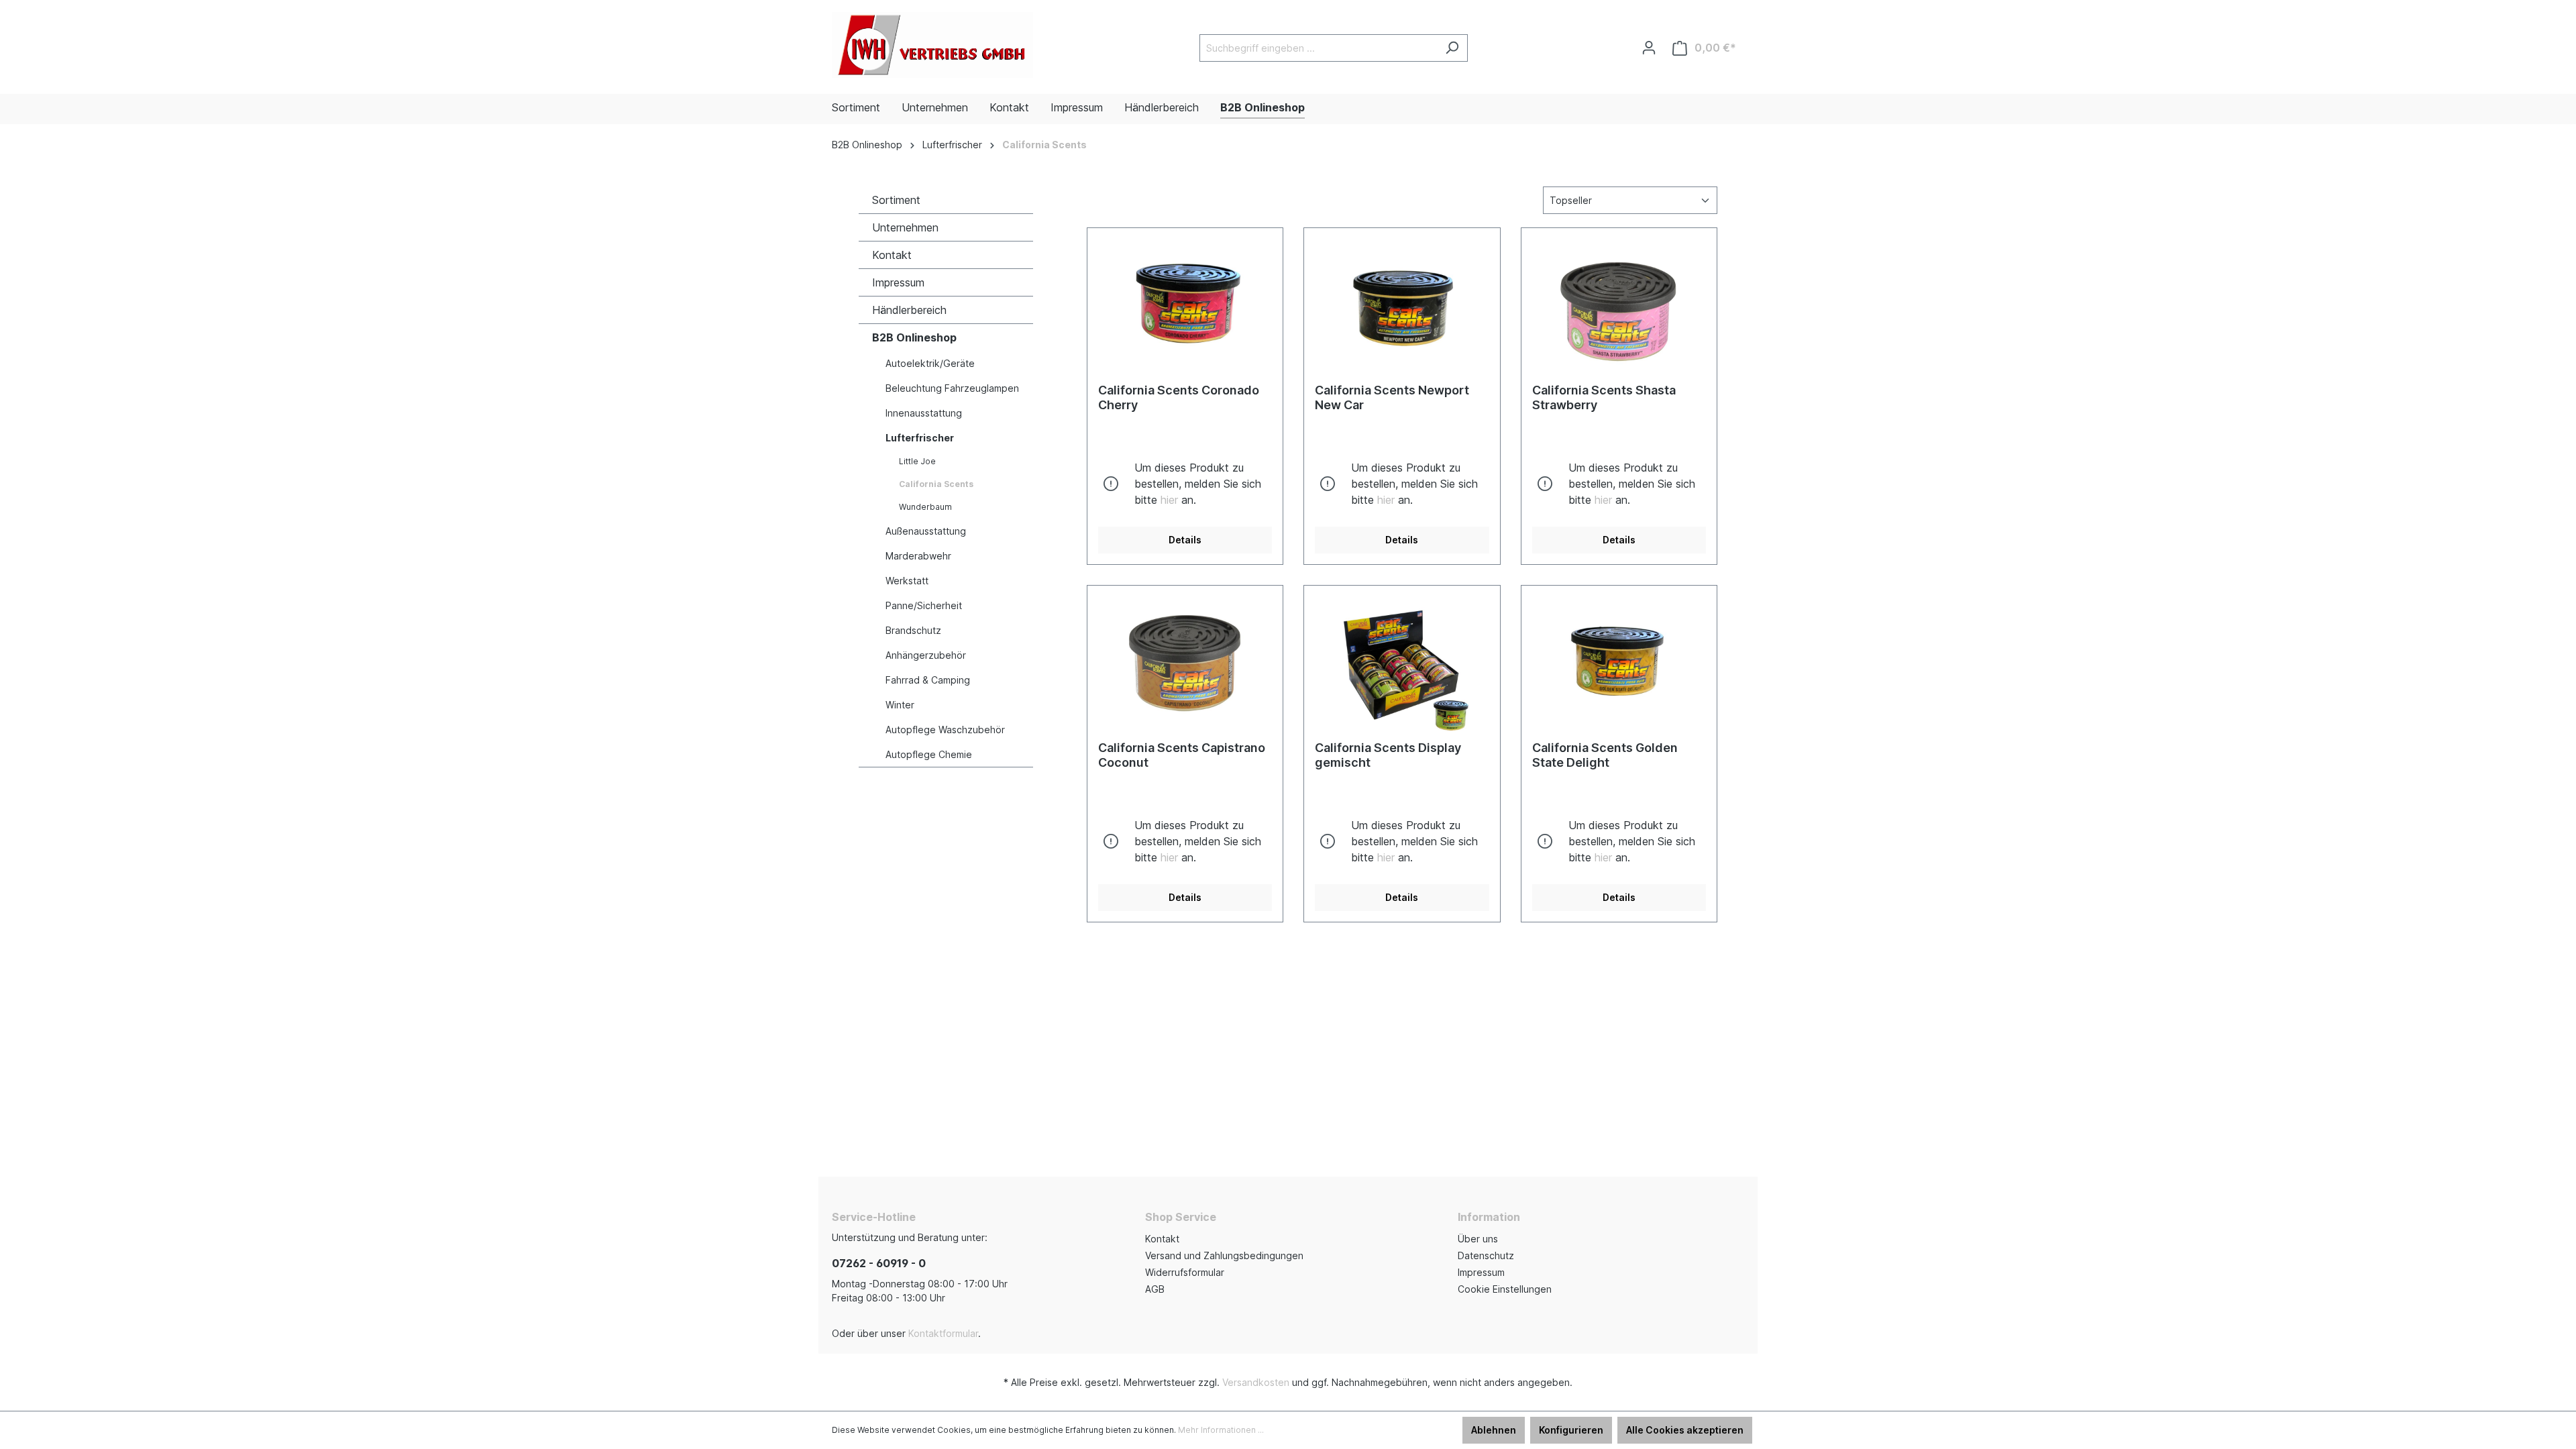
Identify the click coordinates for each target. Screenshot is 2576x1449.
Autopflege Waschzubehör (945, 730)
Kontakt (892, 255)
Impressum (898, 282)
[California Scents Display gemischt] (1402, 663)
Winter (900, 705)
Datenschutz (1486, 1255)
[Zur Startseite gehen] (932, 45)
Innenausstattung (924, 413)
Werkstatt (907, 581)
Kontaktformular (943, 1333)
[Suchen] (1452, 48)
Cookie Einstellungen (1505, 1289)
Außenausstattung (926, 531)
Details (1185, 540)
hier (1169, 500)
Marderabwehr (918, 556)
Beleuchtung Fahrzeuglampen (952, 388)
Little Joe (917, 461)
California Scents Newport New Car (1392, 397)
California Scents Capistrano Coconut (1182, 755)
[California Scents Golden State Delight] (1619, 663)
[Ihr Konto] (1649, 48)
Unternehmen (905, 227)
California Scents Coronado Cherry (1179, 397)
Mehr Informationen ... (1221, 1430)
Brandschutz (913, 630)
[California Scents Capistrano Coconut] (1185, 663)
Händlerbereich (909, 310)
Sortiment (896, 200)
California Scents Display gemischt (1388, 755)
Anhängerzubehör (926, 655)
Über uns (1478, 1239)
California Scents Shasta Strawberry (1604, 397)
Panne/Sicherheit (924, 605)
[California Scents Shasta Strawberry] (1619, 306)
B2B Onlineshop (914, 337)
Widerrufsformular (1185, 1272)
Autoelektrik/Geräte (930, 363)
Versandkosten (1256, 1382)
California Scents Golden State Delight (1605, 755)
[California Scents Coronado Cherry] (1185, 306)
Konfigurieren (1571, 1430)
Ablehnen (1494, 1430)
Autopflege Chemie (929, 754)
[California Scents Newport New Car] (1402, 306)
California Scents (936, 484)
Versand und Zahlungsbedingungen (1224, 1255)
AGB (1155, 1289)
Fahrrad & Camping (928, 680)
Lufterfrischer (920, 438)
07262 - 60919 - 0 (879, 1263)
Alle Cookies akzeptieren (1685, 1430)
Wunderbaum (925, 507)
